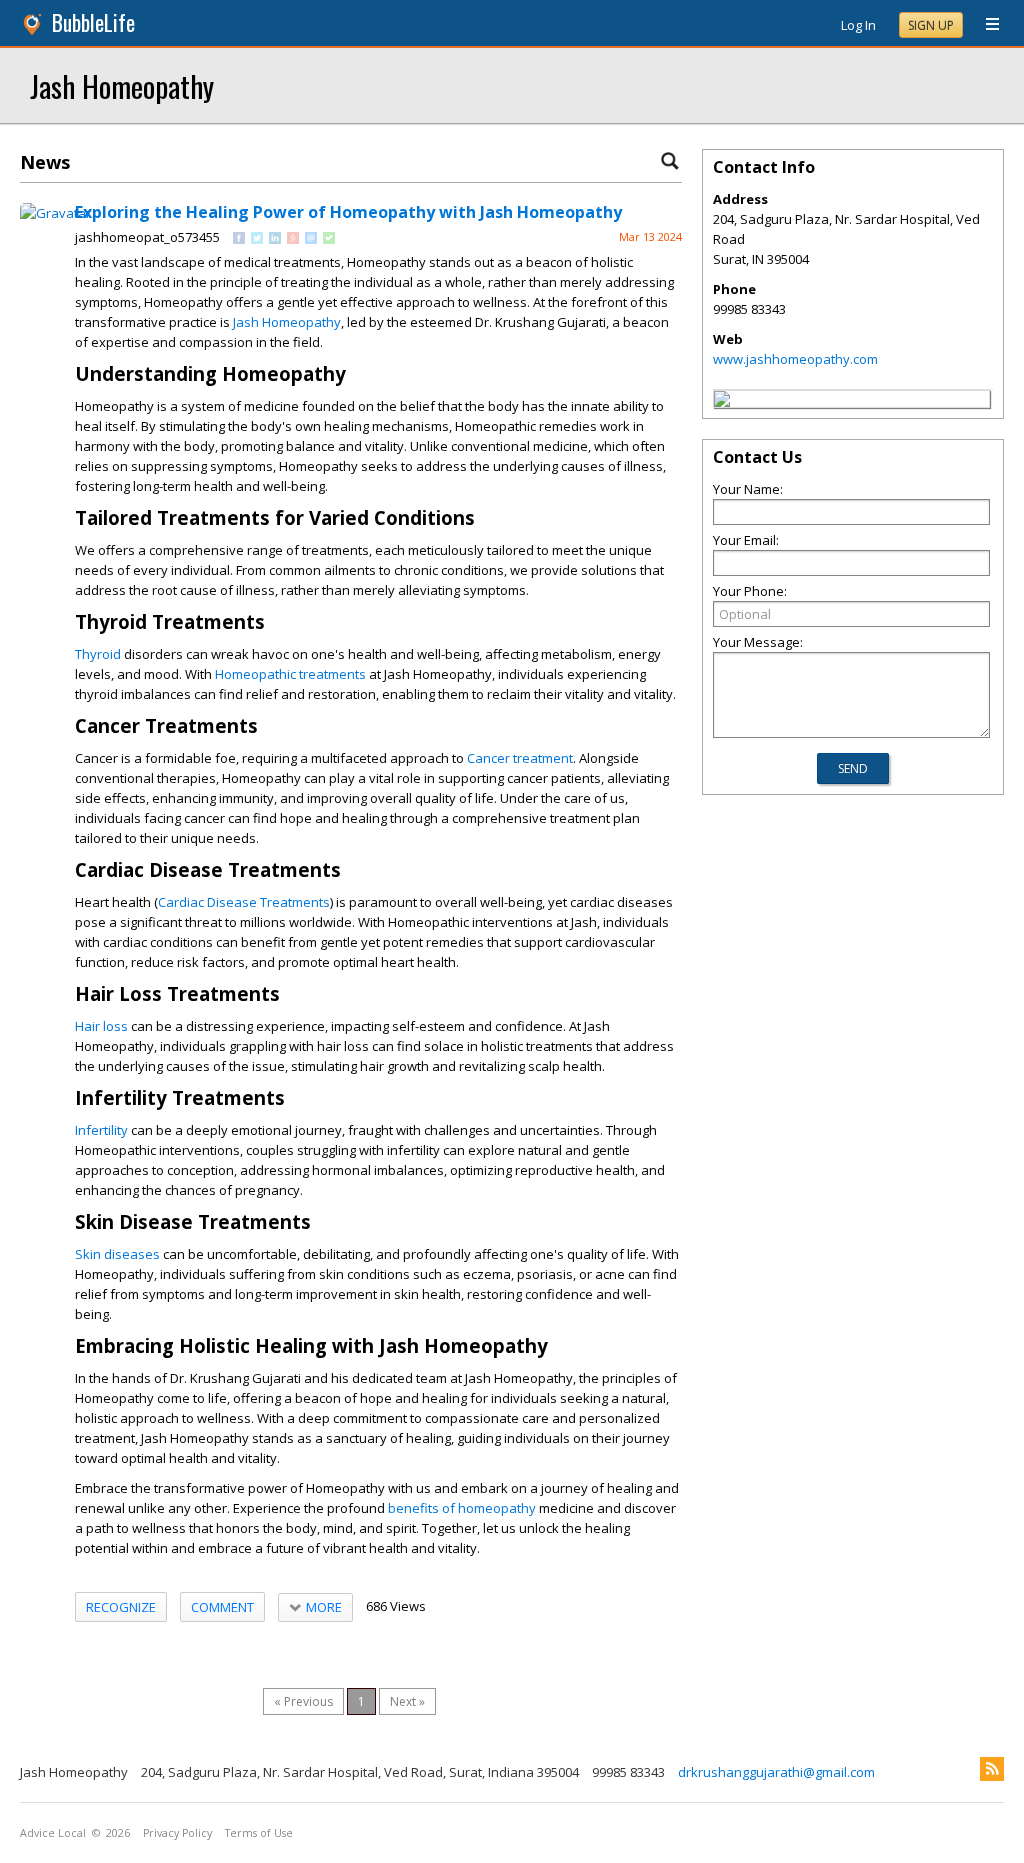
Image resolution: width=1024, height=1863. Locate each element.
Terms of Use (259, 1833)
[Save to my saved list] (329, 239)
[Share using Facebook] (239, 239)
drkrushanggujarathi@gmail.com (776, 1772)
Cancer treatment (520, 758)
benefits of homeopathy (462, 1508)
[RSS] (992, 1769)
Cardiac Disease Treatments (244, 902)
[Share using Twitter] (257, 239)
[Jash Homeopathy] (722, 402)
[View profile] (55, 213)
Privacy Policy (177, 1833)
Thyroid (98, 654)
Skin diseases (117, 1254)
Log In (858, 25)
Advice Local (53, 1833)
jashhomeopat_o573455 (147, 237)
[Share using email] (311, 239)
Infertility (101, 1130)
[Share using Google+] (293, 239)
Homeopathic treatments (290, 674)
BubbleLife (93, 22)
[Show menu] (985, 25)
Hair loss (101, 1026)
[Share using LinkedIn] (275, 239)
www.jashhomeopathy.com (795, 359)
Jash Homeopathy (122, 85)
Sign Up (931, 25)
